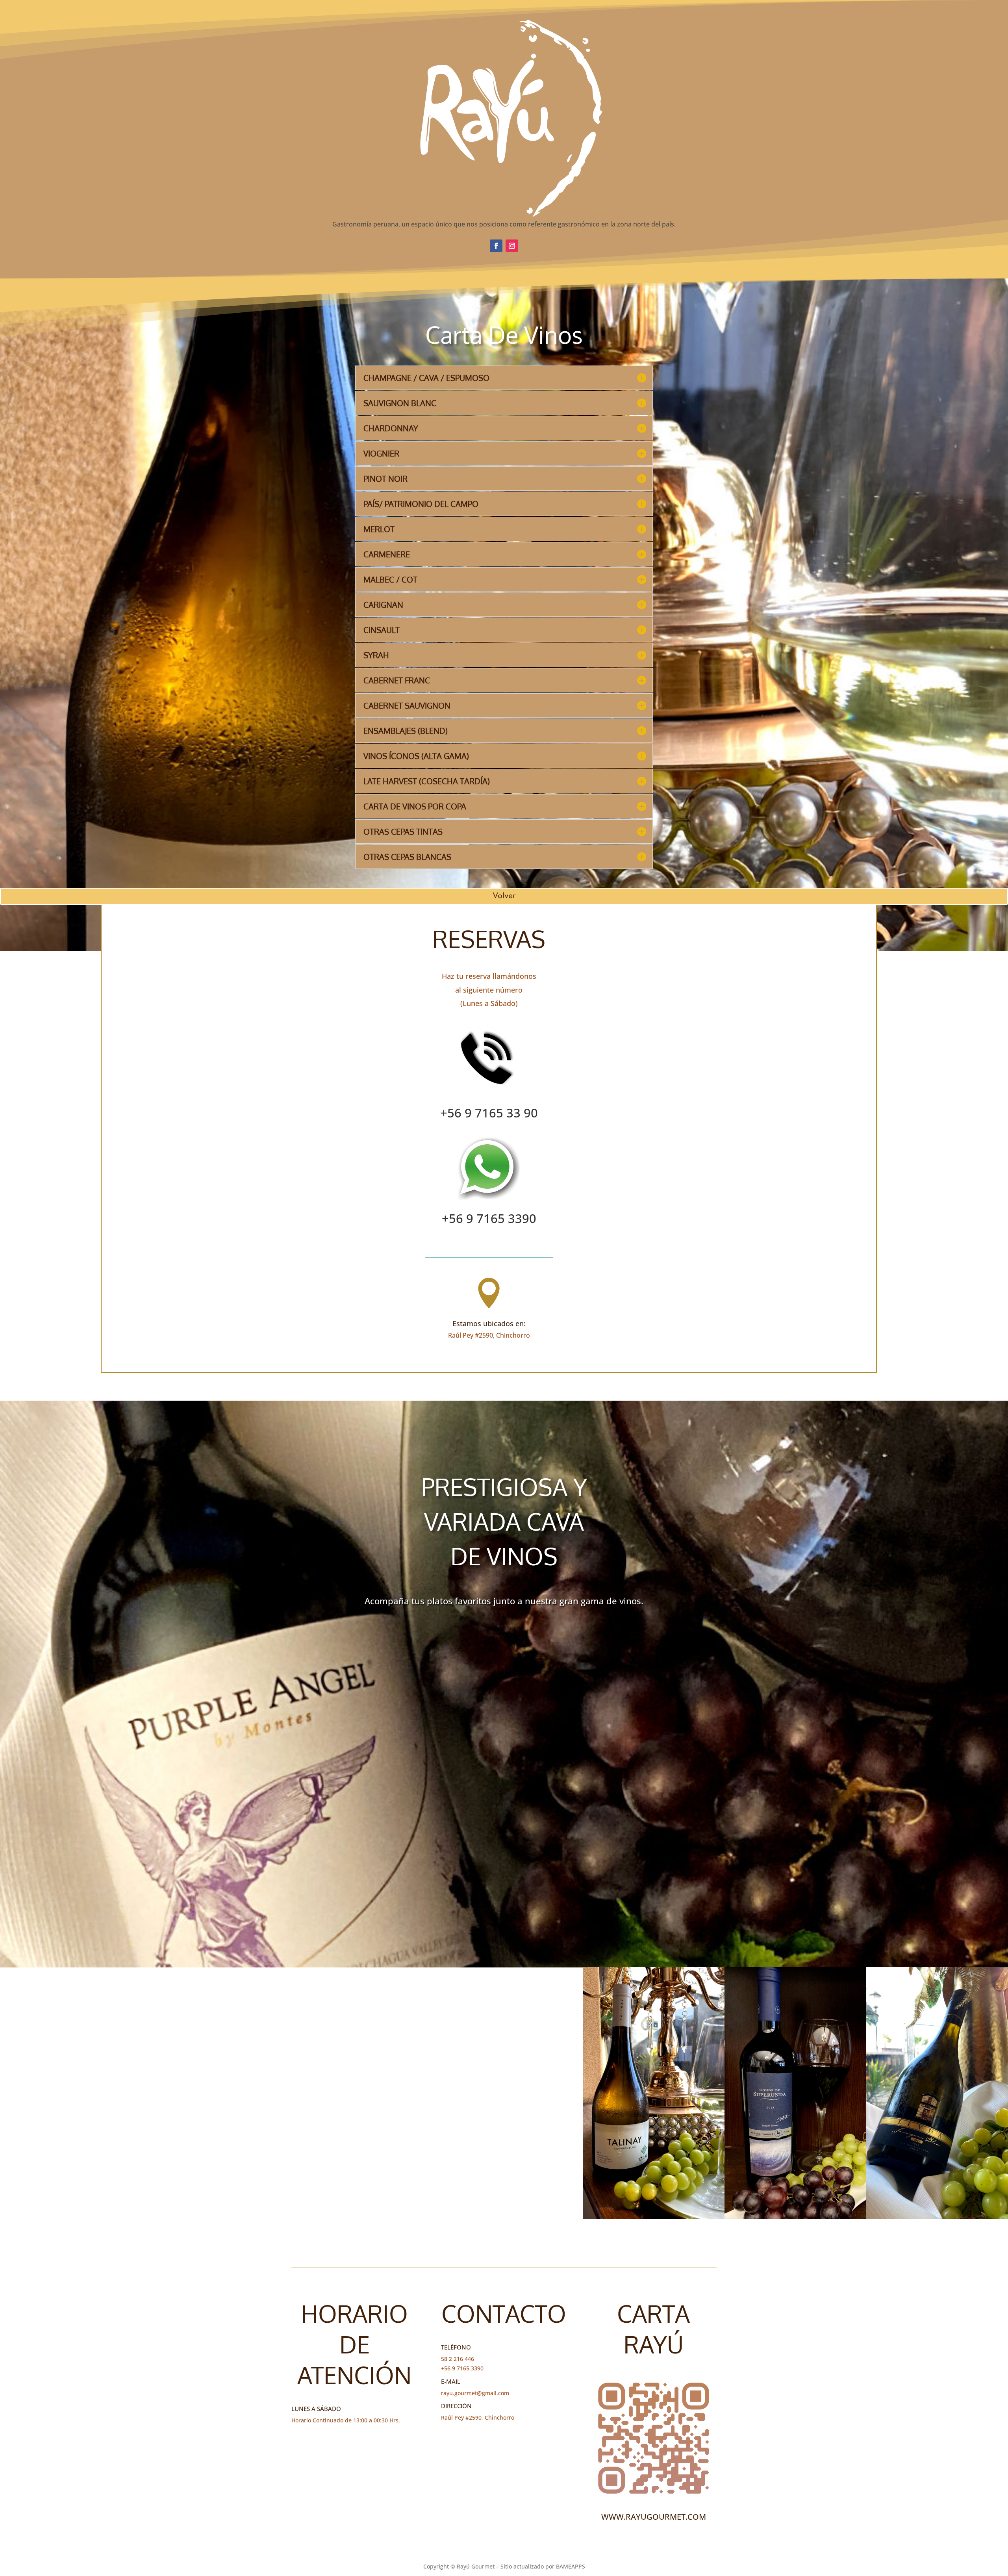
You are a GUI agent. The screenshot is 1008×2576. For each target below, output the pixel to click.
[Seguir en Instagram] (512, 246)
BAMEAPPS (571, 2566)
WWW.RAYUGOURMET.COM (654, 2517)
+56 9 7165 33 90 (489, 1113)
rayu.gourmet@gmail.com (475, 2393)
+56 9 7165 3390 (489, 1218)
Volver (504, 896)
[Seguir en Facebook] (496, 246)
